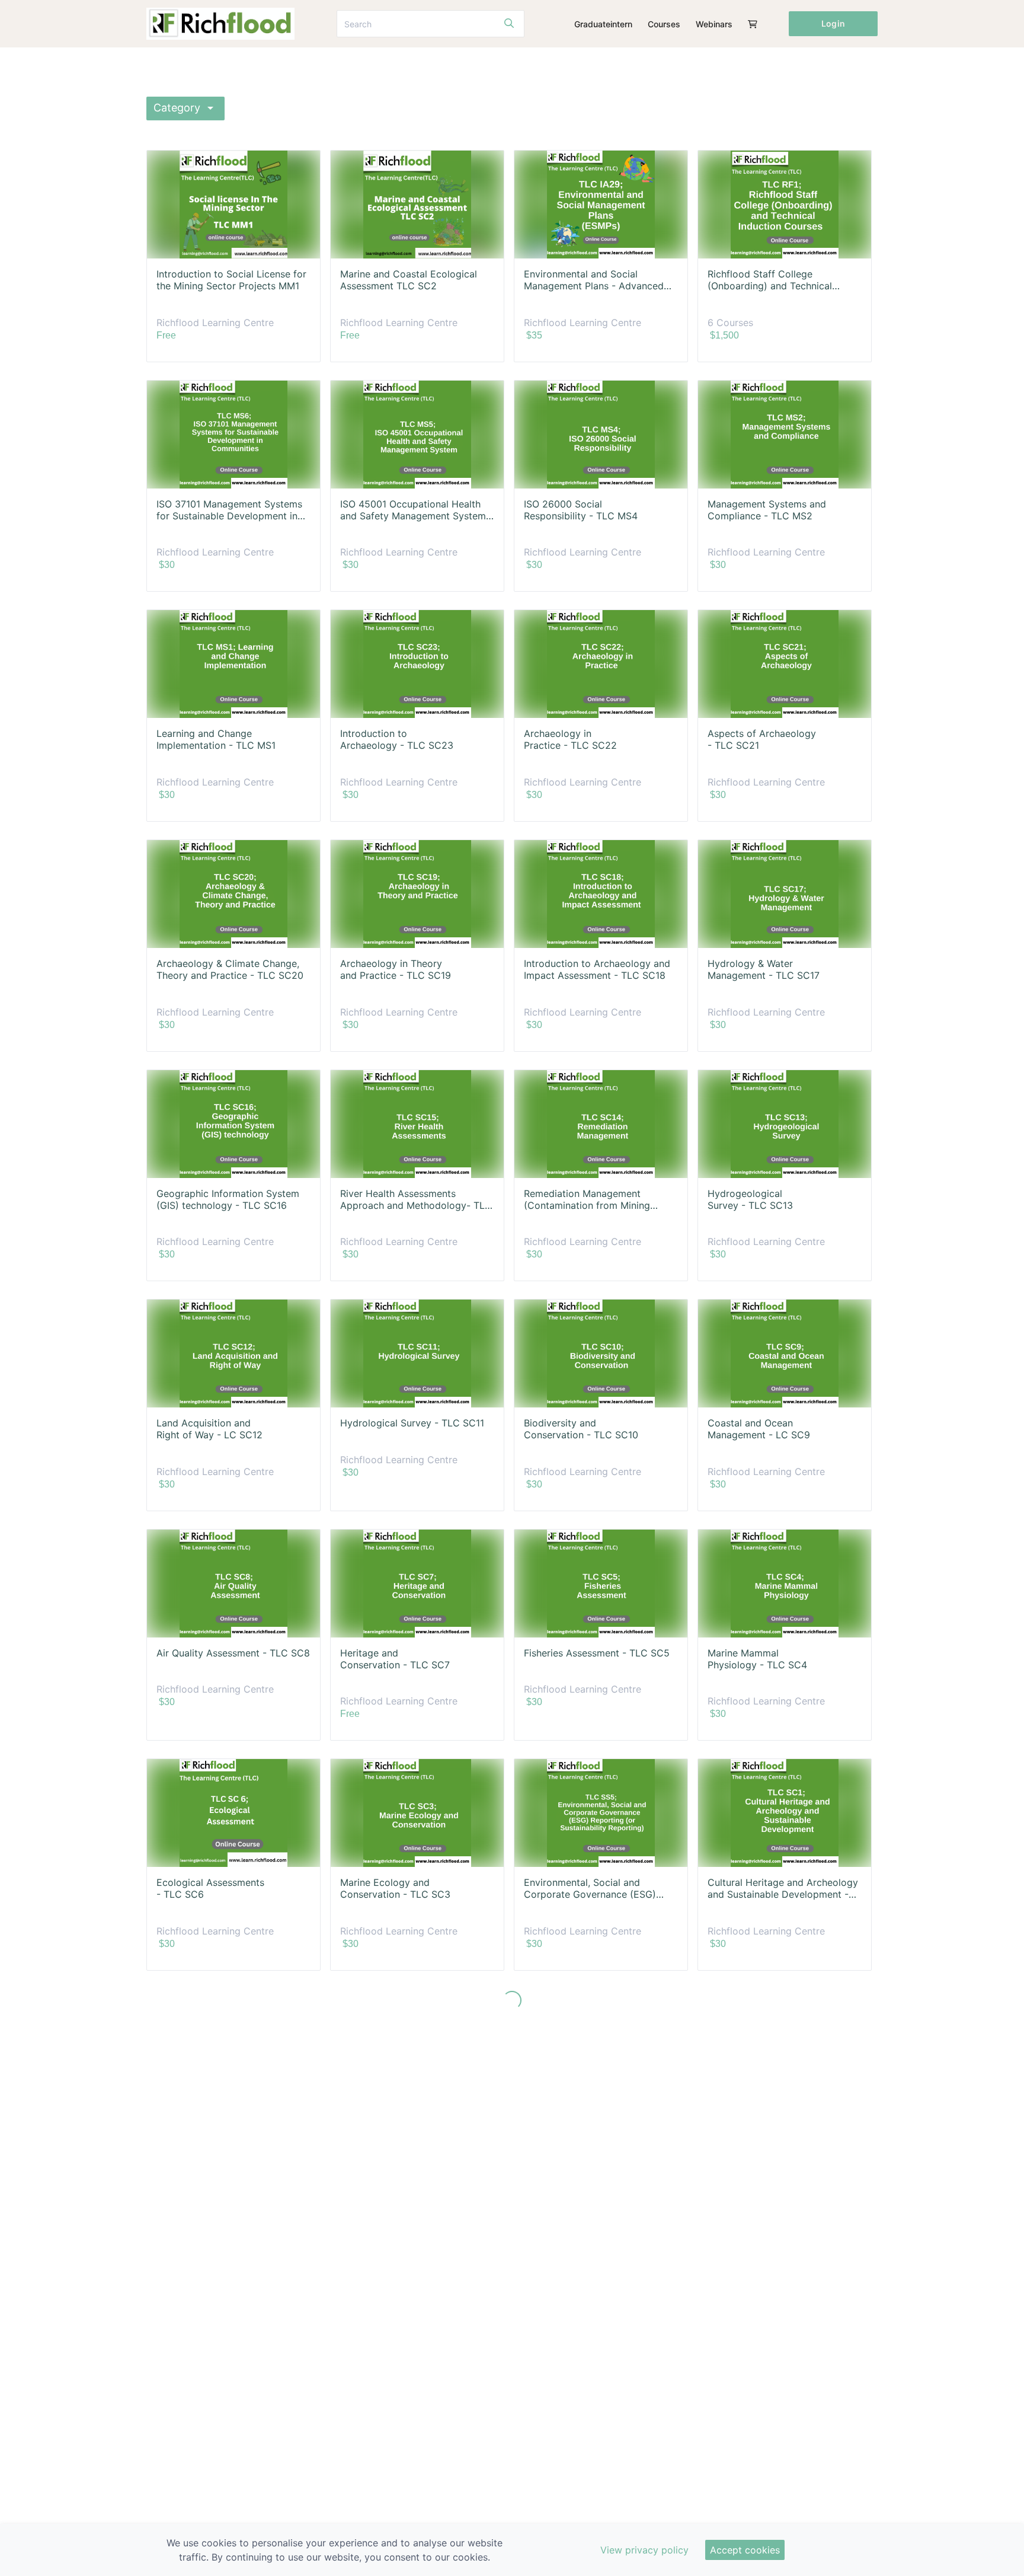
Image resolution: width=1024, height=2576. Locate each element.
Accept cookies (745, 2550)
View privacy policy (644, 2550)
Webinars (714, 24)
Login (833, 23)
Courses (664, 24)
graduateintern (603, 24)
